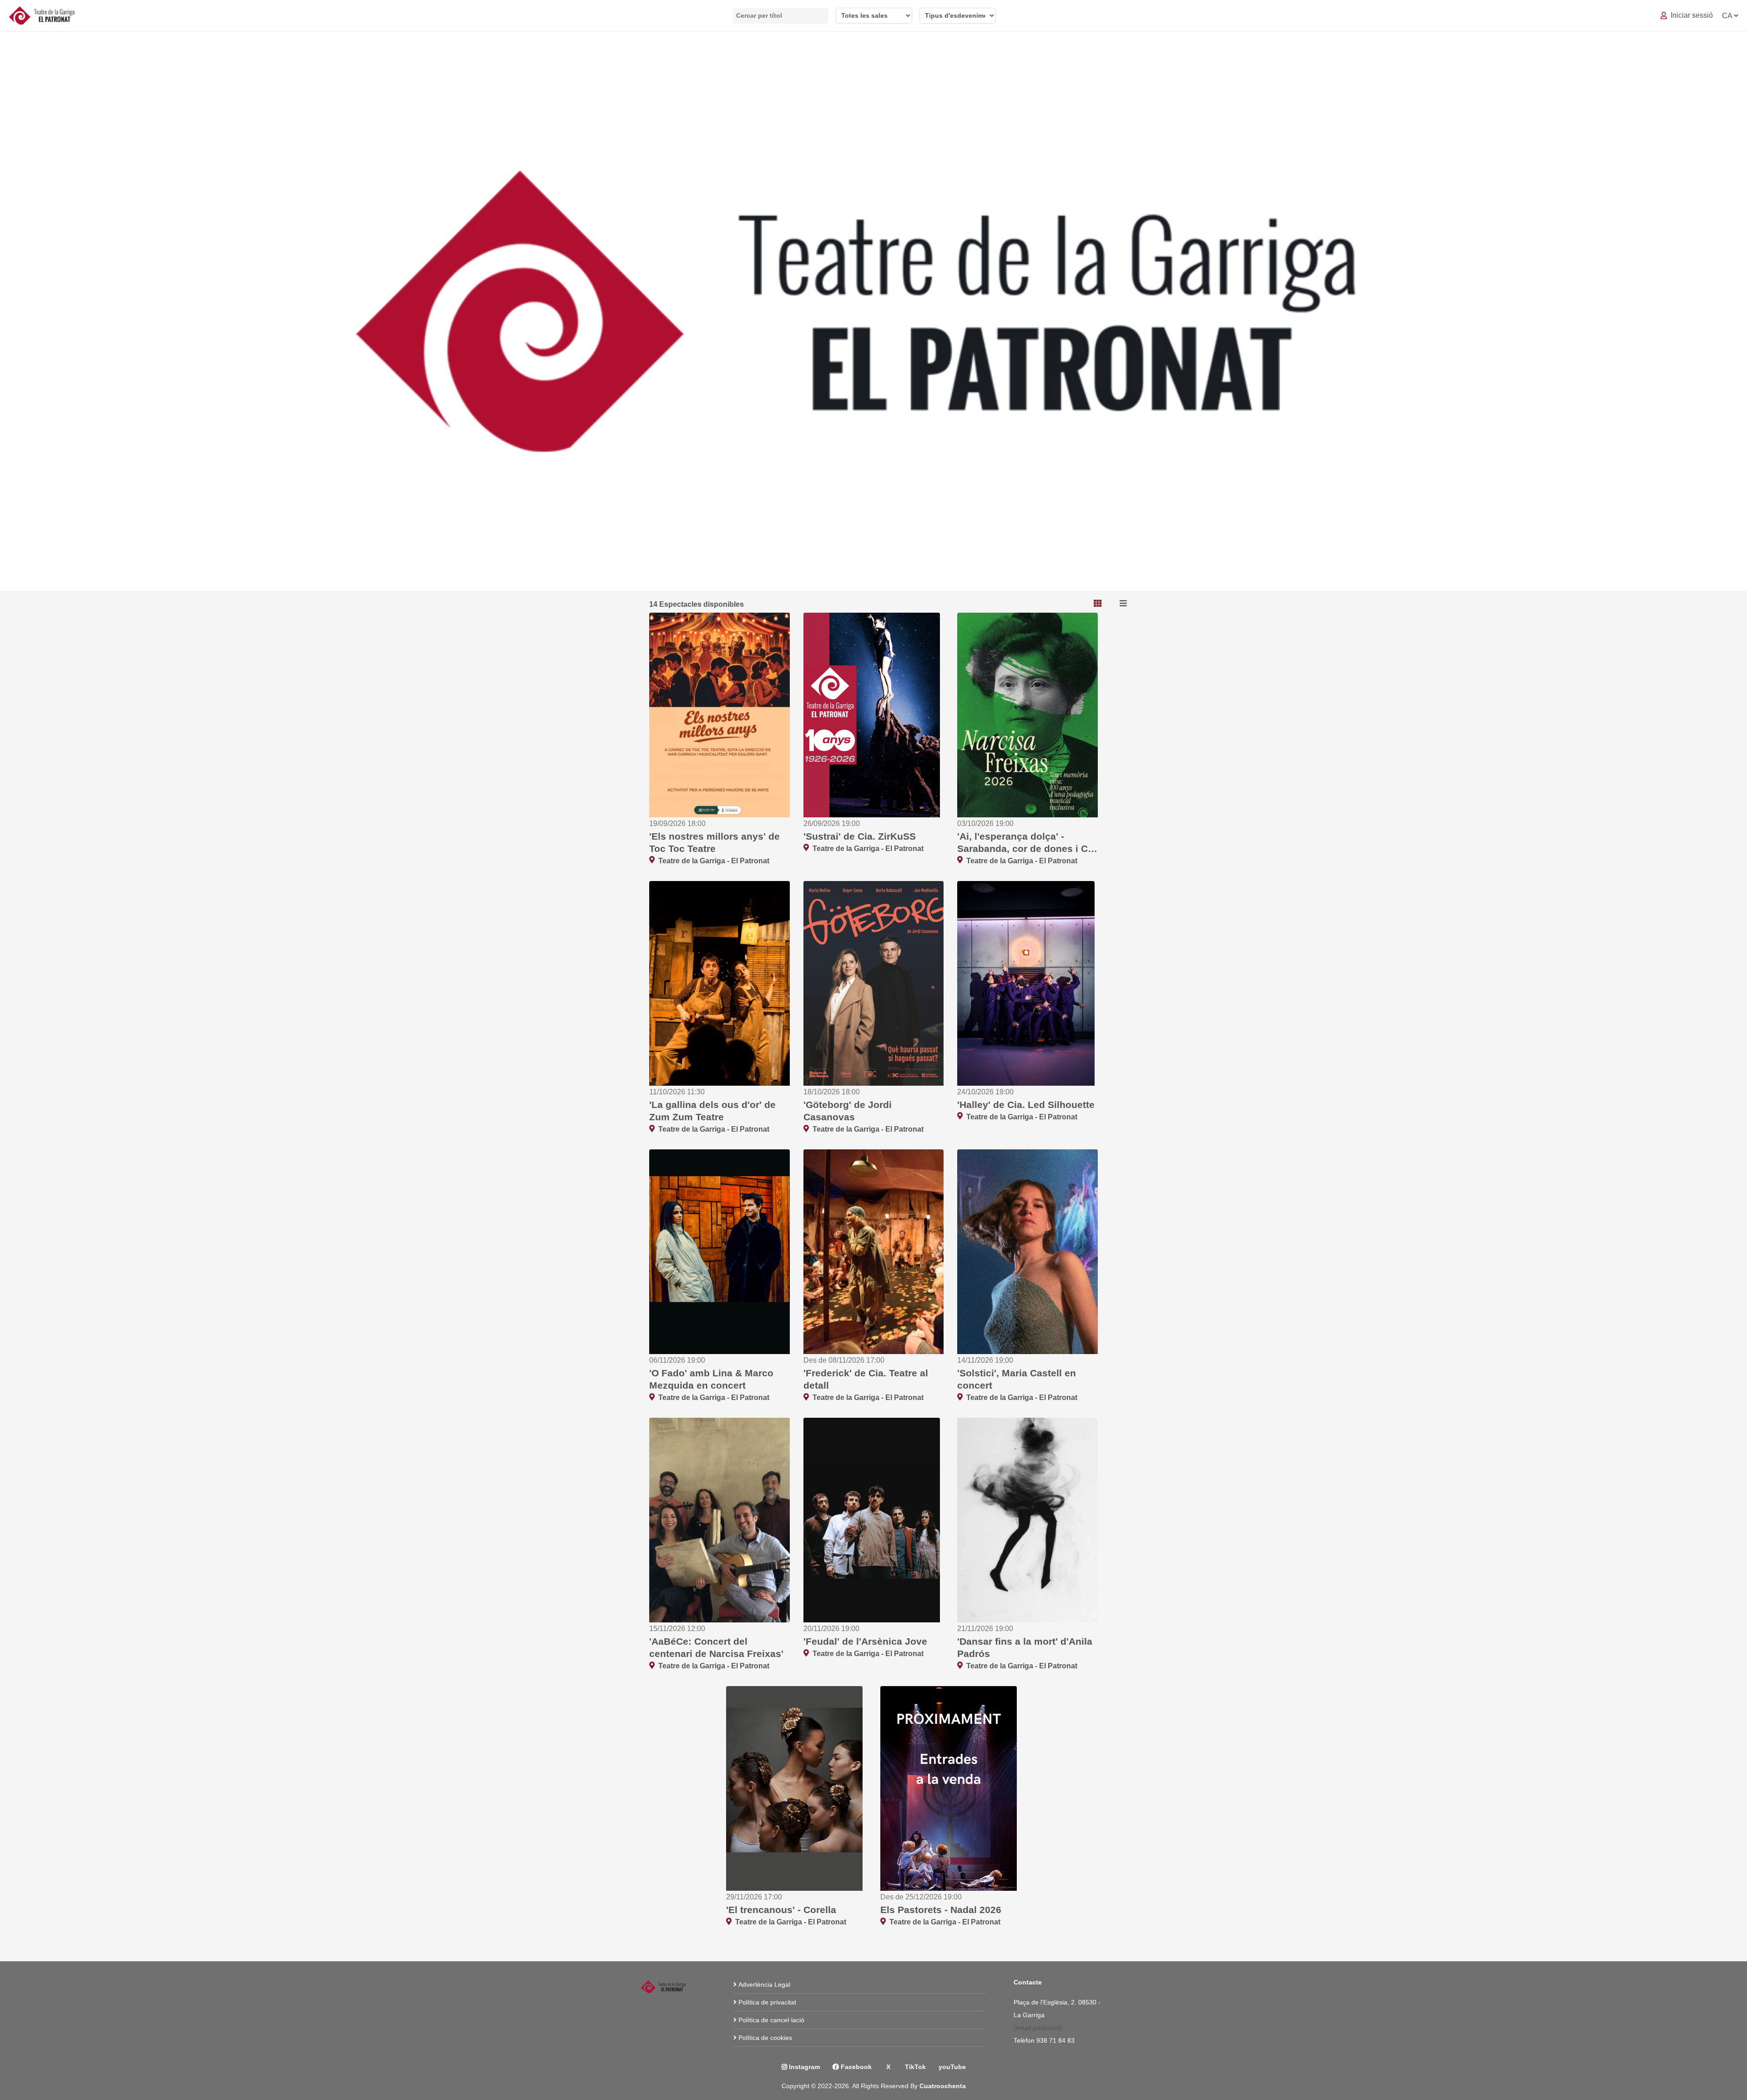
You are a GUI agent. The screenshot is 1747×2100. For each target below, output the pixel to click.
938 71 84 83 (1056, 2040)
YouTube (952, 2067)
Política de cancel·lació (771, 2020)
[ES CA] (1730, 16)
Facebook (855, 2067)
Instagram (803, 2067)
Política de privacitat (767, 2002)
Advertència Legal (764, 1984)
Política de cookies (765, 2038)
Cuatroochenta (943, 2086)
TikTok (914, 2067)
